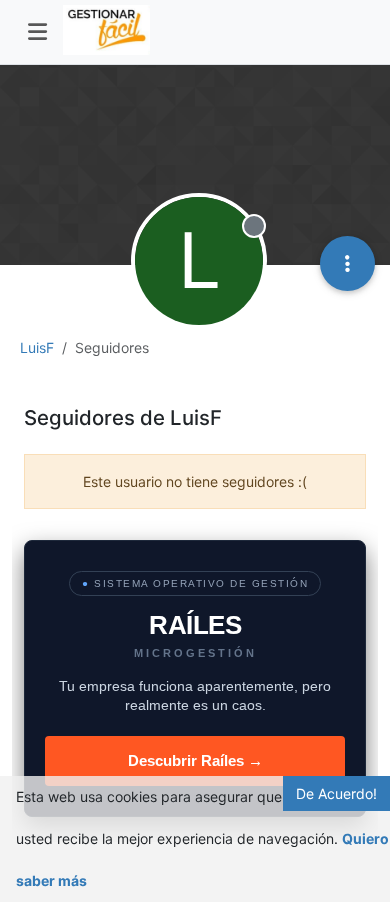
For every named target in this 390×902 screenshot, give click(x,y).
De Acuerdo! (336, 793)
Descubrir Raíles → (195, 760)
